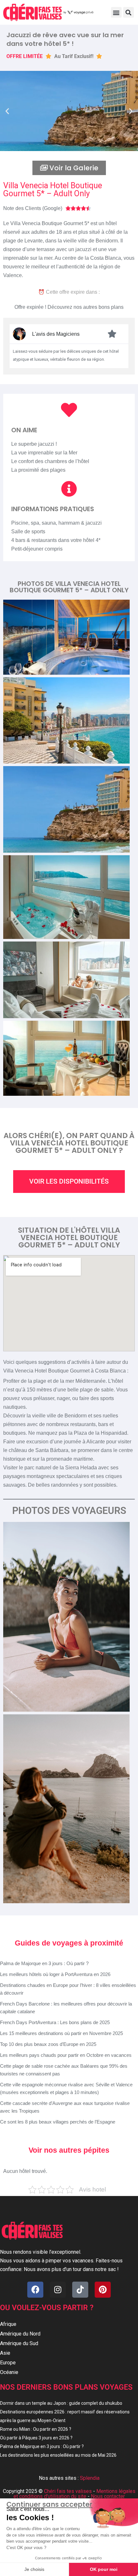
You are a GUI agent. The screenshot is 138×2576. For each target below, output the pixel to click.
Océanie (9, 2372)
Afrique (8, 2324)
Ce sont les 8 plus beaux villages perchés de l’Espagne (58, 2122)
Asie (5, 2353)
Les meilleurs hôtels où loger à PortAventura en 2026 (55, 1974)
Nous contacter (108, 2496)
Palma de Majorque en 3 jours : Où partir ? (44, 1963)
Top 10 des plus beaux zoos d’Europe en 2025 (48, 2044)
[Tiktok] (80, 2290)
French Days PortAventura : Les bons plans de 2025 (55, 2022)
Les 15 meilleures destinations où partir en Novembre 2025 (61, 2033)
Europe (8, 2363)
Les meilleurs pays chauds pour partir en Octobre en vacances (66, 2055)
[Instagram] (58, 2290)
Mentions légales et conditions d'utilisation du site (74, 2494)
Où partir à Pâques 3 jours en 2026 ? (36, 2438)
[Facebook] (35, 2290)
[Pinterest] (103, 2290)
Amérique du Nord (20, 2334)
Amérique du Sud (19, 2343)
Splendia (90, 2478)
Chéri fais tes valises (68, 2491)
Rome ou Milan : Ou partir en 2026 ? (36, 2429)
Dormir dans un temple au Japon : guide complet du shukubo (61, 2403)
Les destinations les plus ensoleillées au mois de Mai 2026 (58, 2455)
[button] (116, 12)
